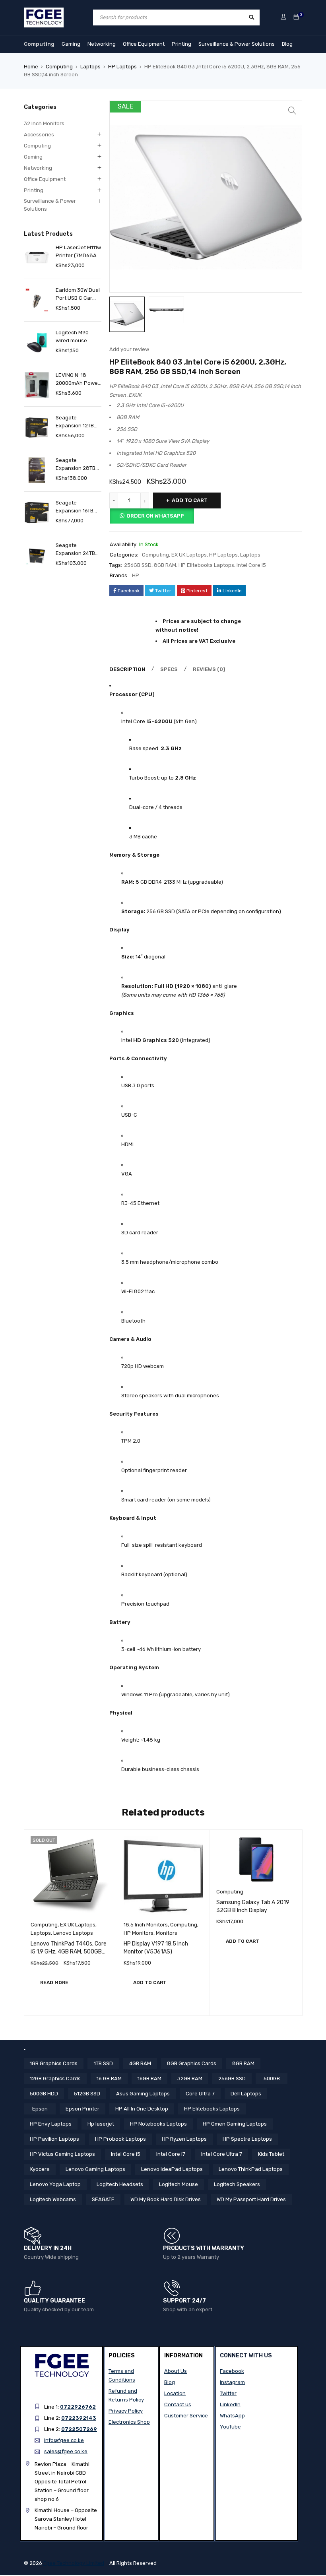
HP (136, 575)
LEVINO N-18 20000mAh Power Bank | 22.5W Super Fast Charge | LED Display (78, 380)
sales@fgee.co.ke (66, 2451)
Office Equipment (144, 44)
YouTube (230, 2427)
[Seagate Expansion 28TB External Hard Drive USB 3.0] (37, 470)
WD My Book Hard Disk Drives (166, 2199)
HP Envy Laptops (51, 2124)
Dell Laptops (246, 2094)
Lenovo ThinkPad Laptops (251, 2169)
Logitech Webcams (53, 2199)
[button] (292, 111)
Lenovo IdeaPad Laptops (172, 2169)
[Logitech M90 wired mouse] (37, 342)
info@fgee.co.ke (64, 2440)
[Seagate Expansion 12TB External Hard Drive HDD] (37, 428)
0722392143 (79, 2418)
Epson (40, 2109)
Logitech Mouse (179, 2184)
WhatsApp (232, 2416)
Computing (39, 44)
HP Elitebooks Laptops (206, 565)
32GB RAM (190, 2078)
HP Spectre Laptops (247, 2139)
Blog (287, 44)
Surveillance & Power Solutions (237, 44)
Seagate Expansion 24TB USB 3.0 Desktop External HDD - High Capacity (76, 550)
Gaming (71, 44)
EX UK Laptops (189, 555)
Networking (102, 44)
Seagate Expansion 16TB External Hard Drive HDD (75, 507)
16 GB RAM (109, 2078)
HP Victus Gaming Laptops (62, 2154)
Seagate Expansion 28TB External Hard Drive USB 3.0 (76, 465)
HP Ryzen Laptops (184, 2139)
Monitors (167, 1933)
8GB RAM (165, 565)
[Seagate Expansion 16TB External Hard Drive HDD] (37, 513)
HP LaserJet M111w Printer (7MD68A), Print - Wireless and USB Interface (78, 252)
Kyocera (40, 2169)
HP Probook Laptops (120, 2139)
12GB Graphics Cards (55, 2078)
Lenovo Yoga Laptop (55, 2184)
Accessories (39, 135)
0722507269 (79, 2429)
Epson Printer (82, 2109)
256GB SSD (138, 565)
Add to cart (190, 500)
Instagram (232, 2382)
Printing (181, 44)
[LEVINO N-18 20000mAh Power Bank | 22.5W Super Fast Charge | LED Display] (37, 385)
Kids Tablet (271, 2154)
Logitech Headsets (120, 2184)
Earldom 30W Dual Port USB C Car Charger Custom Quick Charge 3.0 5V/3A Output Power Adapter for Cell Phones (79, 295)
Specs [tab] (169, 669)
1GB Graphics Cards (54, 2063)
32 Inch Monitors (44, 123)
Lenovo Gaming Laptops (95, 2169)
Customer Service (186, 2416)
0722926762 (78, 2407)
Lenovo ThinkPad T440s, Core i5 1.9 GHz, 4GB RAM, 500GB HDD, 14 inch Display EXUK (69, 1952)
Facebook (232, 2371)
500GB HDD (44, 2094)
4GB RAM (140, 2063)
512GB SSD (87, 2094)
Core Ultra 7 (200, 2094)
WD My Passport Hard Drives (251, 2199)
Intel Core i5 (251, 565)
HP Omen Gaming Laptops (235, 2124)
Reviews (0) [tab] (209, 669)
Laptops (90, 67)
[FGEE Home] (44, 12)
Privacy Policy (126, 2411)
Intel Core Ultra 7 (222, 2154)
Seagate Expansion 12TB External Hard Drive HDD (75, 422)
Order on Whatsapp (155, 516)
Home (31, 67)
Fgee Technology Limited (74, 2563)
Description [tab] (127, 669)
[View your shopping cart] (296, 17)
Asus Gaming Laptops (143, 2094)
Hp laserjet (101, 2124)
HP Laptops (122, 67)
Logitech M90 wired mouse (72, 337)
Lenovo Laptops (73, 1933)
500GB (272, 2078)
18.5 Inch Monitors (146, 1925)
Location (175, 2393)
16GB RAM (149, 2078)
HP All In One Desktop (142, 2109)
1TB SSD (103, 2063)
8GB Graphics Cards (192, 2063)
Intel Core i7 (171, 2154)
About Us (176, 2371)
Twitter (228, 2393)
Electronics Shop (129, 2422)
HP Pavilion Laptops (54, 2139)
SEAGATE (103, 2199)
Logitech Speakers (237, 2184)
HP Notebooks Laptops (158, 2124)
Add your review (129, 349)
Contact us (178, 2404)
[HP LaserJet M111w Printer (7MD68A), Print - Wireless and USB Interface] (37, 257)
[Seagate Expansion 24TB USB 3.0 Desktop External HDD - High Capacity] (37, 555)
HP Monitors (139, 1933)
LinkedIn (230, 2404)
